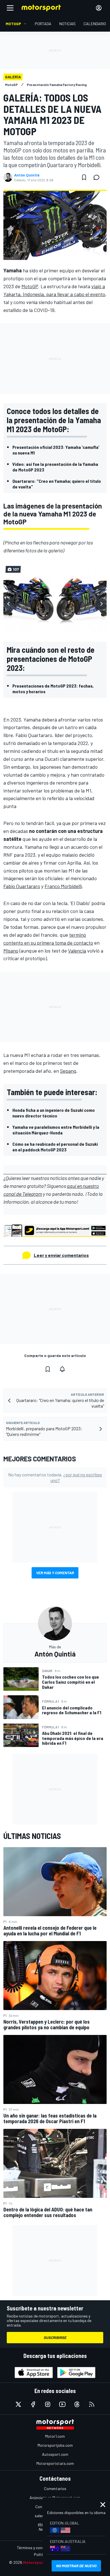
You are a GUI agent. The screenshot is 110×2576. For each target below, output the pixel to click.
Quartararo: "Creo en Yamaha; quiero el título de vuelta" (57, 484)
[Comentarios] (98, 177)
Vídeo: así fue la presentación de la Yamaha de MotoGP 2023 (55, 467)
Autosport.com (55, 2454)
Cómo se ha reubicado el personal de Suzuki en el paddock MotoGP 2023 (55, 1147)
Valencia (77, 951)
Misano (11, 951)
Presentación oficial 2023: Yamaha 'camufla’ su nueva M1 (56, 450)
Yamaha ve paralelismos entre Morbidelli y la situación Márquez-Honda (56, 1130)
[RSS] (92, 2404)
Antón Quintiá (27, 175)
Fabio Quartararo (22, 886)
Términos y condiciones (37, 2548)
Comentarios (55, 2488)
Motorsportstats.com (55, 2463)
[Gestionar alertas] (62, 1369)
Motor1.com (55, 2436)
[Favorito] (84, 177)
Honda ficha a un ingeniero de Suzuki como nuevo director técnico (54, 1113)
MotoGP (30, 286)
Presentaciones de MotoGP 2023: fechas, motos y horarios (53, 689)
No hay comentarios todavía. (55, 1477)
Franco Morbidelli (63, 886)
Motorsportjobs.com (55, 2445)
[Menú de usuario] (99, 8)
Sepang (68, 1071)
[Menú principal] (10, 8)
